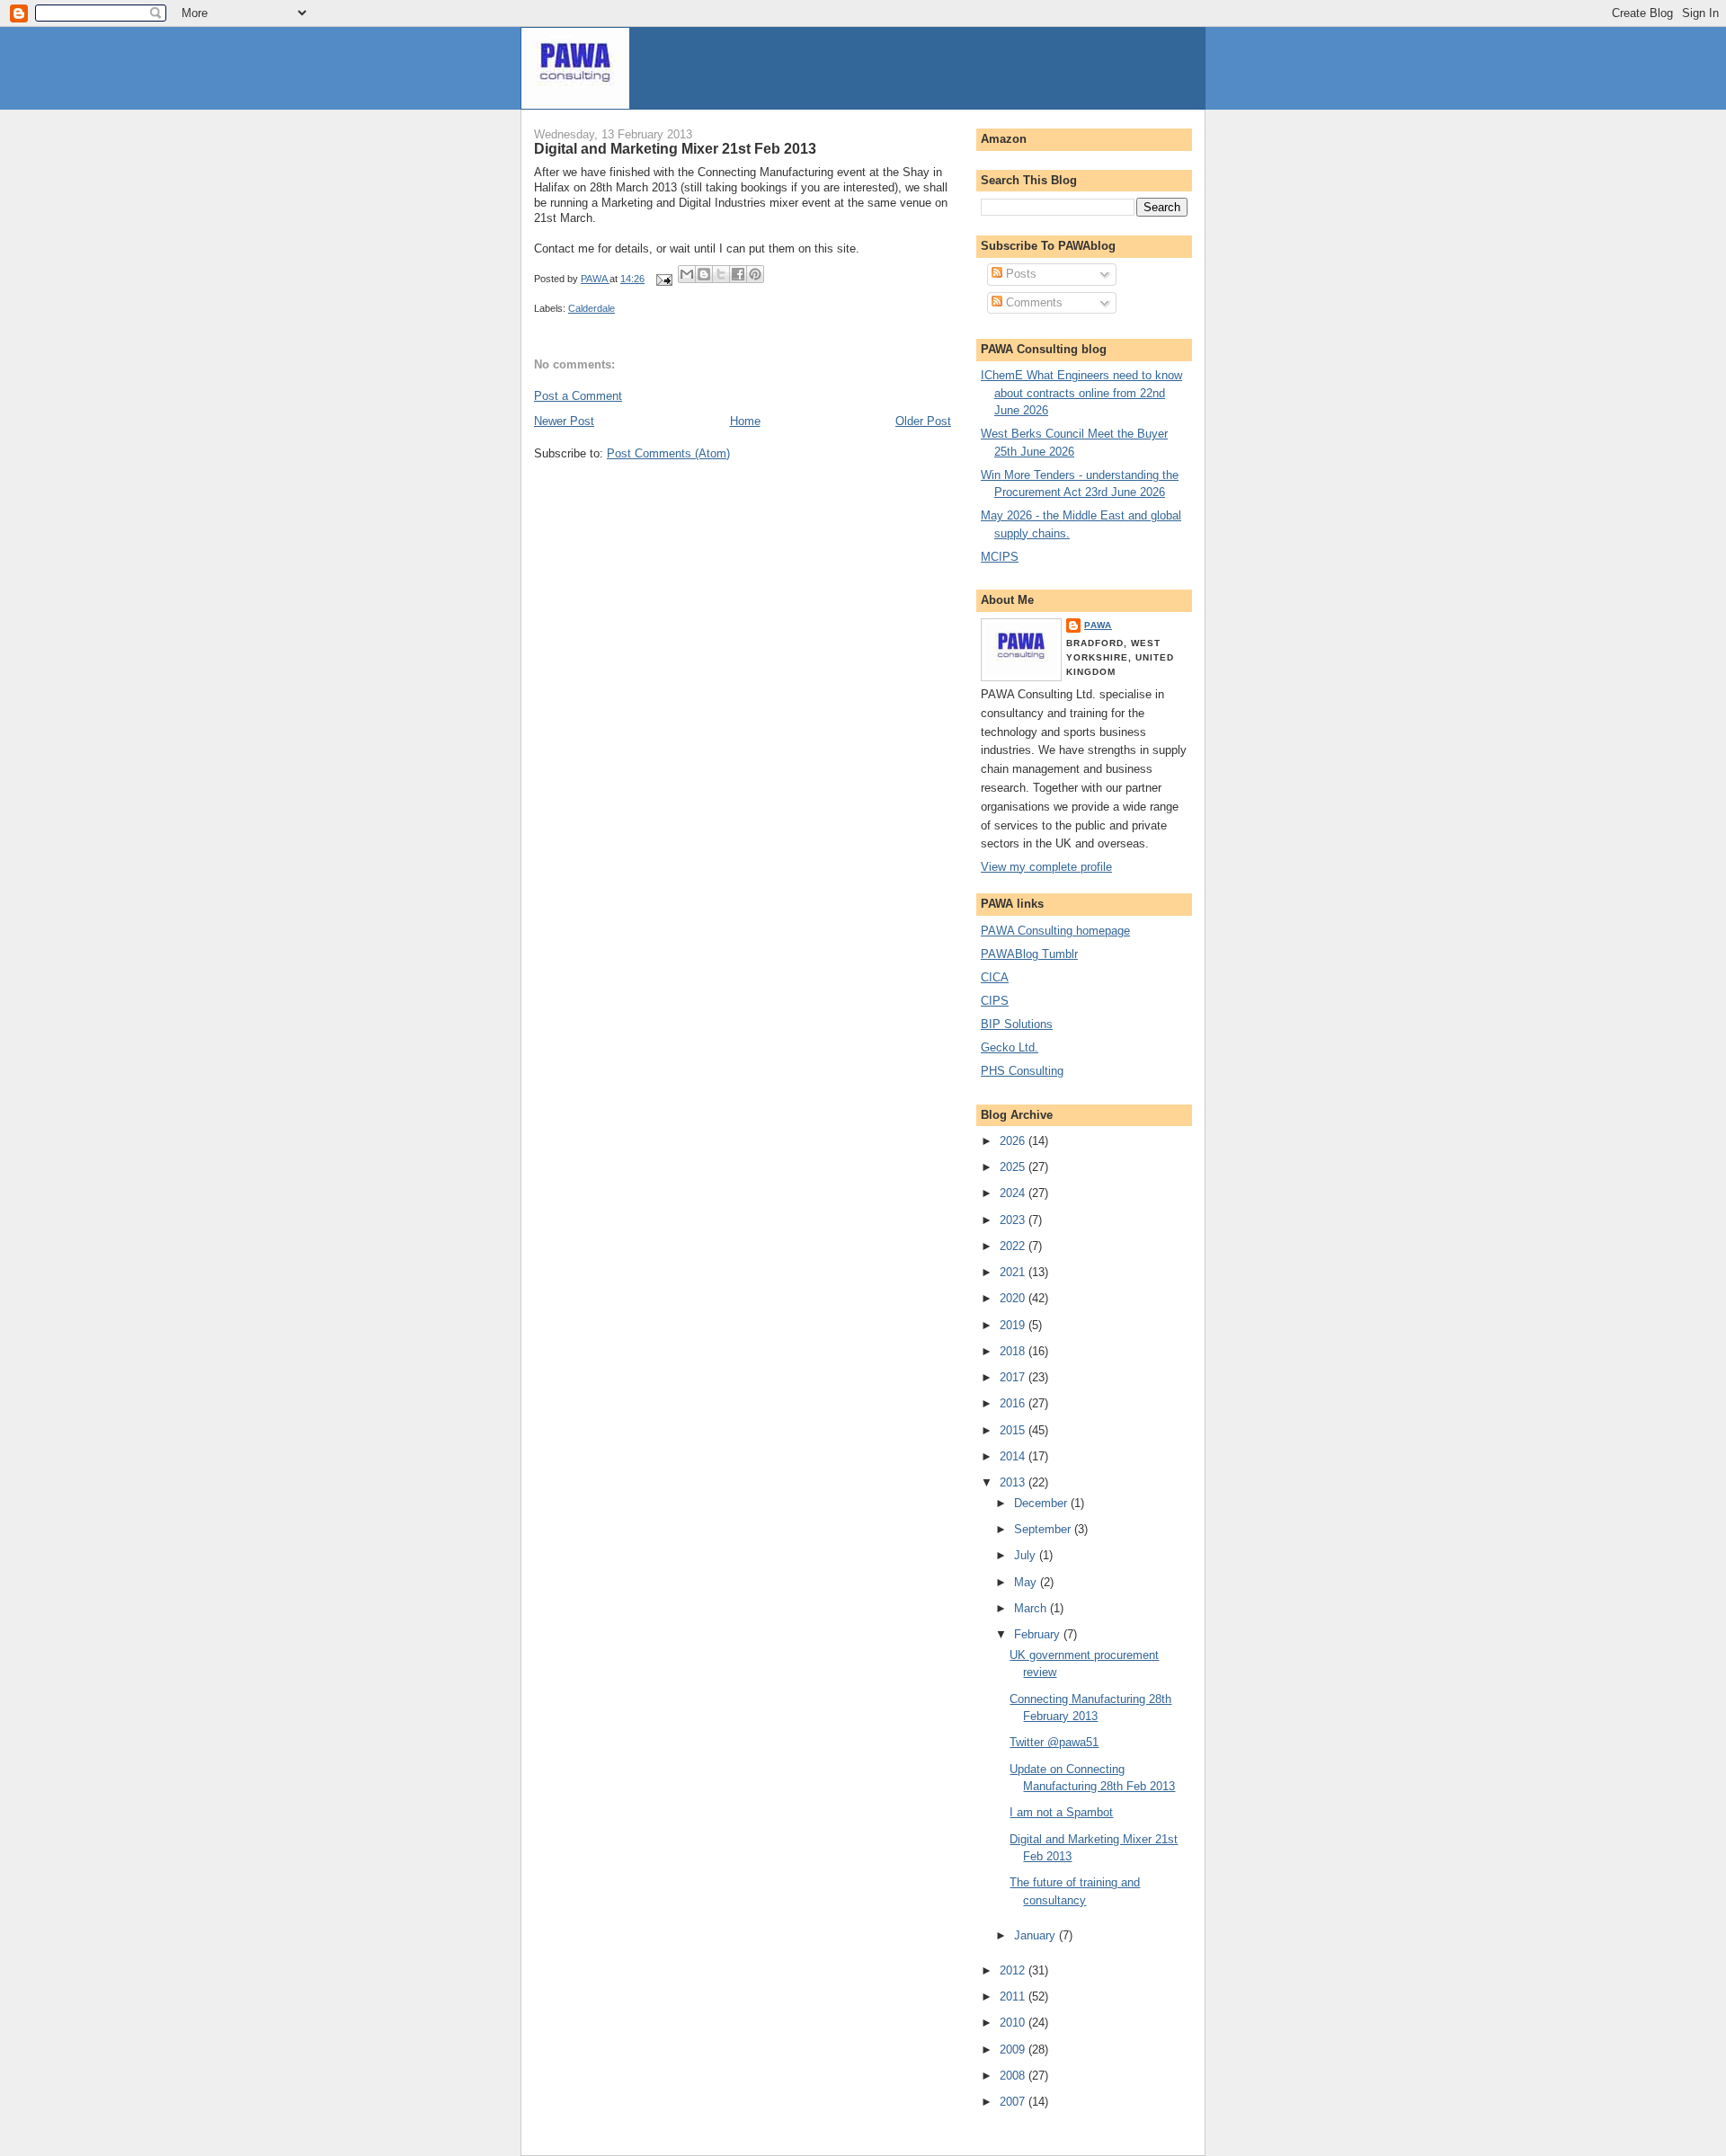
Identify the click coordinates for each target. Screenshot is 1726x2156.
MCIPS (1000, 557)
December (1042, 1503)
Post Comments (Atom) (668, 453)
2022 (1014, 1246)
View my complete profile (1046, 867)
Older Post (923, 421)
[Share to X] (721, 274)
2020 (1014, 1298)
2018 (1014, 1351)
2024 (1014, 1193)
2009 (1014, 2050)
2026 (1014, 1141)
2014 (1014, 1456)
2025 (1014, 1167)
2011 (1014, 1996)
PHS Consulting (1022, 1071)
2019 (1014, 1325)
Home (745, 421)
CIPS (995, 1001)
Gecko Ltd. (1010, 1047)
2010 (1014, 2023)
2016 (1014, 1403)
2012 (1014, 1970)
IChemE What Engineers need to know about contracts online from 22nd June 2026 (1081, 393)
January (1036, 1935)
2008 (1014, 2076)
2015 (1014, 1430)
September (1044, 1529)
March (1032, 1608)
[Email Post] (663, 279)
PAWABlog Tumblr (1029, 954)
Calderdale (592, 308)
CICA (995, 977)
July (1027, 1555)
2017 (1014, 1377)
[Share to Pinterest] (755, 274)
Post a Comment (578, 396)
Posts (1019, 274)
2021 (1014, 1272)
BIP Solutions (1017, 1024)
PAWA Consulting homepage (1055, 931)
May (1027, 1582)
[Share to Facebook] (738, 274)
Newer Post (564, 421)
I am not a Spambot (1061, 1812)
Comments (1032, 302)
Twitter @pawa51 (1054, 1742)
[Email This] (687, 274)
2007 (1014, 2102)
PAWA (1098, 625)
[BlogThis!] (704, 274)
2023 (1014, 1220)
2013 (1014, 1482)
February (1039, 1634)
